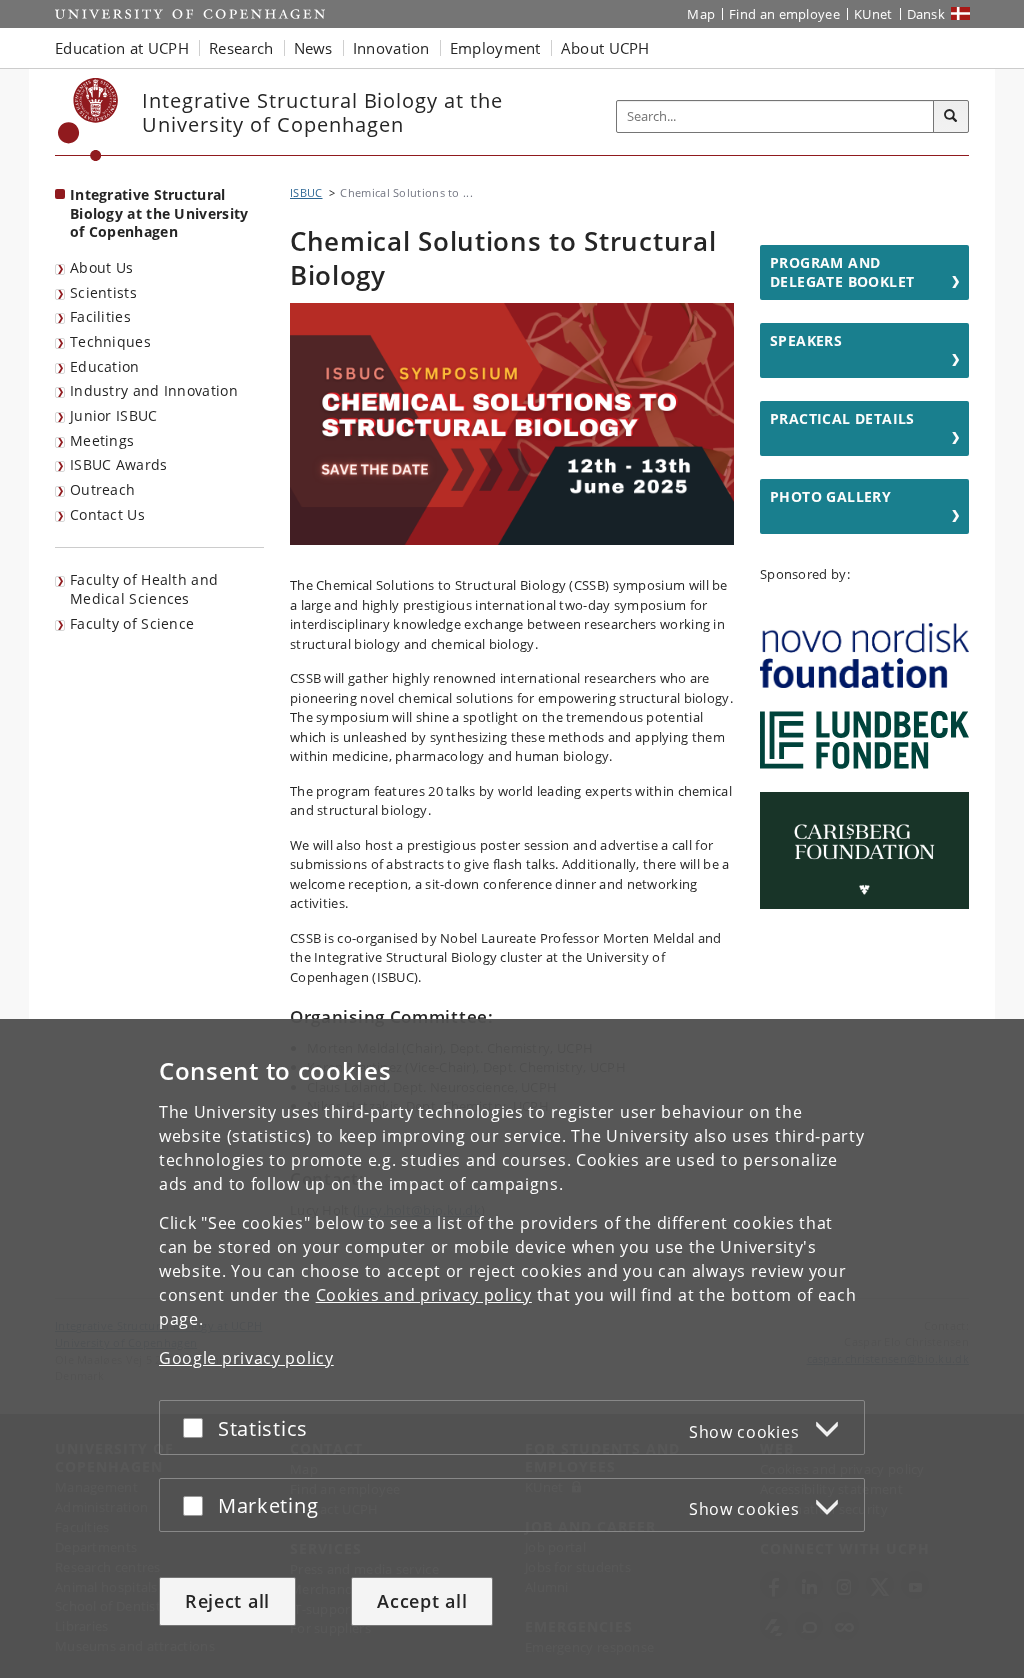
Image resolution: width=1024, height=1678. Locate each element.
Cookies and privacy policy (424, 1295)
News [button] (313, 48)
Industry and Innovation (154, 390)
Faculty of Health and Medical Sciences (144, 589)
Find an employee (784, 14)
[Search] (951, 117)
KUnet (873, 14)
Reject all (227, 1601)
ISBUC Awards (119, 464)
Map (701, 14)
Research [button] (241, 48)
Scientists (103, 292)
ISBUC (306, 192)
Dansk (926, 14)
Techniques (110, 341)
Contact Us (107, 514)
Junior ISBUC (114, 415)
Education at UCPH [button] (122, 48)
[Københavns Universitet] (88, 119)
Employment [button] (495, 48)
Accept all (422, 1601)
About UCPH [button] (605, 48)
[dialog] (512, 1348)
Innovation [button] (391, 48)
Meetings (102, 440)
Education (105, 366)
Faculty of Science (132, 623)
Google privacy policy (246, 1358)
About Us (101, 267)
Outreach (102, 489)
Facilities (100, 316)
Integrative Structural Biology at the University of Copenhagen (159, 213)
